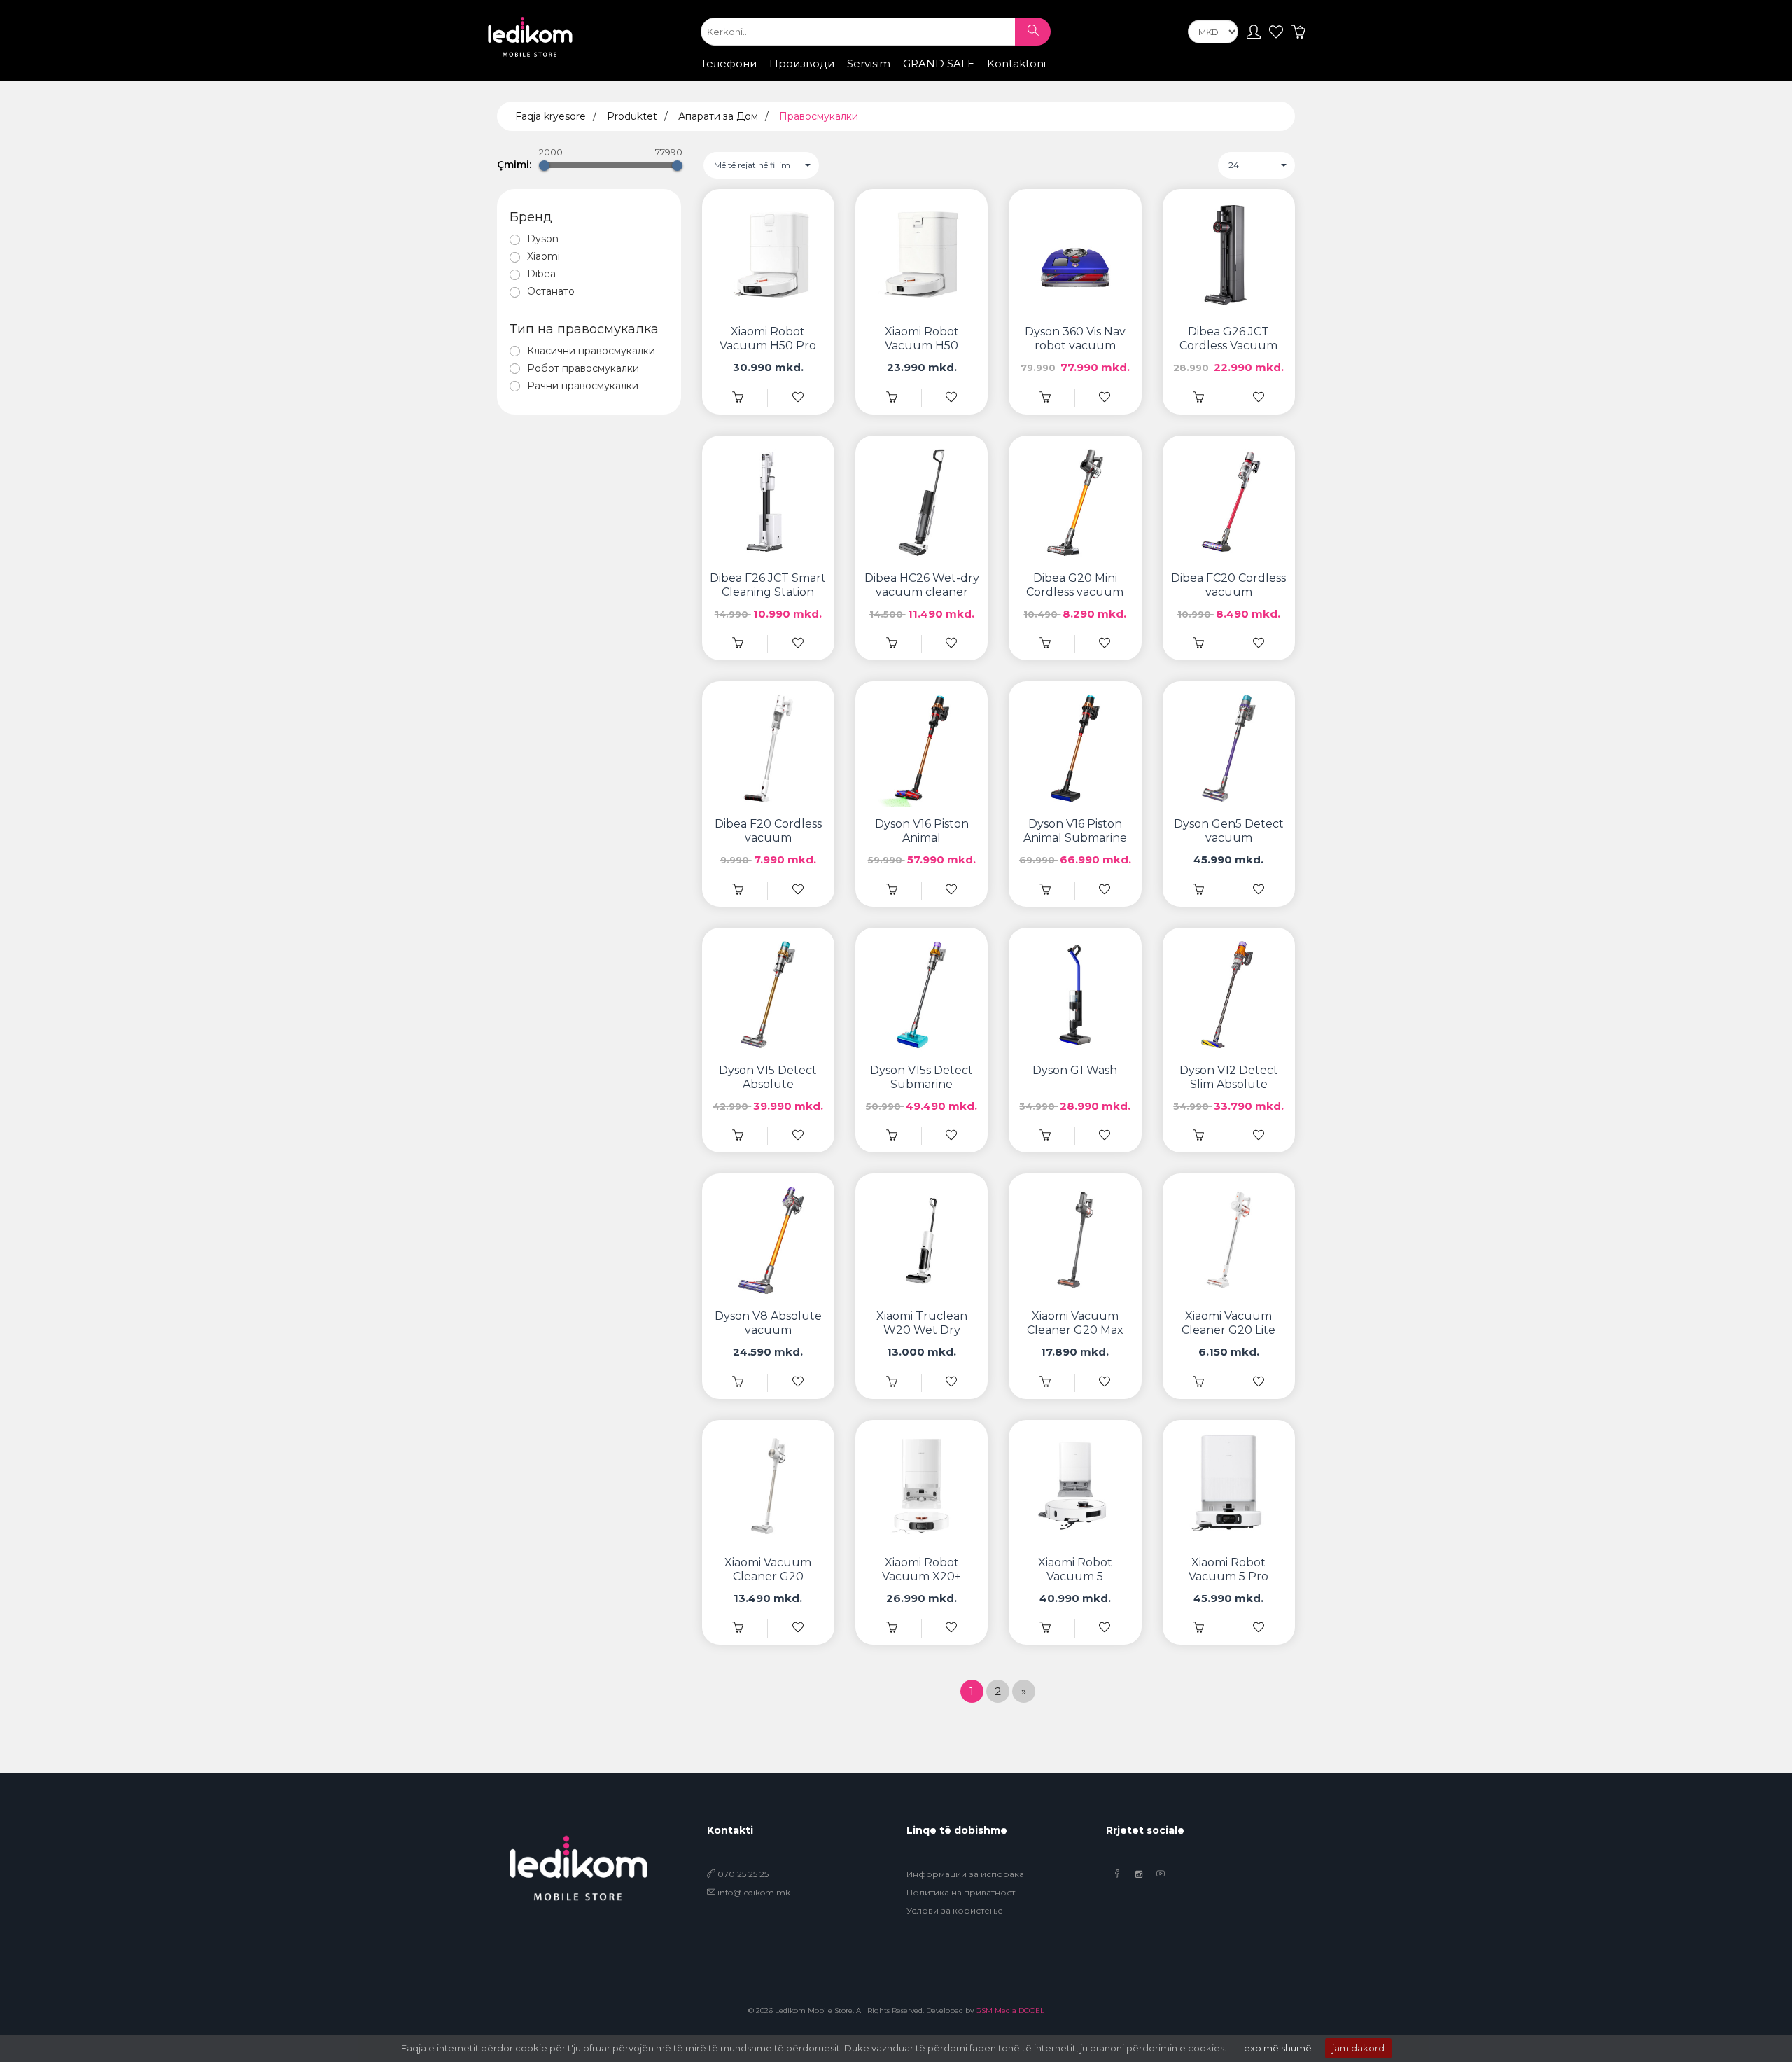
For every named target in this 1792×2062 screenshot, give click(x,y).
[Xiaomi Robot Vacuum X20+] (892, 1628)
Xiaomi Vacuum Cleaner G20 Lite (1228, 1323)
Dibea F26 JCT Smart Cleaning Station (768, 585)
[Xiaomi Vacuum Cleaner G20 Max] (1045, 1382)
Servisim (869, 63)
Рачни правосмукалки (583, 386)
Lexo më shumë (1275, 2048)
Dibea (541, 274)
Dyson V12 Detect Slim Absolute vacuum (1229, 1084)
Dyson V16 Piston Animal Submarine (1075, 831)
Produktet (632, 116)
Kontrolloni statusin (1024, 78)
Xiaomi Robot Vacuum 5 (1075, 1569)
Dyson (543, 239)
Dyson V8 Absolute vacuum (768, 1323)
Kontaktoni (1016, 63)
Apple (729, 77)
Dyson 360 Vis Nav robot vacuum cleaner (1075, 346)
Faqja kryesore (551, 116)
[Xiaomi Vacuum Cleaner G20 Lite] (1198, 1382)
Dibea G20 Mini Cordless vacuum (1075, 585)
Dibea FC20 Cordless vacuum (1228, 585)
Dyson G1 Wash (1075, 1070)
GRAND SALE (939, 63)
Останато (551, 291)
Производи (802, 63)
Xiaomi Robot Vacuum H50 (922, 339)
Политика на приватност (961, 1892)
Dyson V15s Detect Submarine (922, 1077)
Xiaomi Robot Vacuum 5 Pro (1228, 1569)
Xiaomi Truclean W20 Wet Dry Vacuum (922, 1330)
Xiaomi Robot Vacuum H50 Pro (768, 339)
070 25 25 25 (742, 1874)
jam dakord (1358, 2048)
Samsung (783, 77)
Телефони (729, 63)
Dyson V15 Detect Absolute (768, 1077)
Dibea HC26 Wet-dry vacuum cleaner (922, 585)
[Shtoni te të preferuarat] (798, 398)
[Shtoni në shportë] (738, 398)
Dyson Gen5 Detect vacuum (1229, 831)
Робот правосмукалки (583, 368)
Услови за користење (955, 1910)
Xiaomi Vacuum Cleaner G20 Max (1075, 1323)
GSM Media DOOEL (1010, 2011)
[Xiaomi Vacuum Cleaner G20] (738, 1628)
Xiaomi (838, 77)
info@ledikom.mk (754, 1892)
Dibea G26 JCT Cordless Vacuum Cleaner (1228, 346)
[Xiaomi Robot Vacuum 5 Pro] (1198, 1628)
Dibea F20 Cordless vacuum (768, 831)
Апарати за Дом (718, 116)
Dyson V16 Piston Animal (922, 831)
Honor (886, 77)
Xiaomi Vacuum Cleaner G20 (768, 1569)
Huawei (936, 77)
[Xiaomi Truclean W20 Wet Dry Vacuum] (892, 1382)
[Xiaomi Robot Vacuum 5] (1045, 1628)
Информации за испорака (965, 1874)
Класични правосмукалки (591, 351)
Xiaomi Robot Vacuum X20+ (922, 1569)
